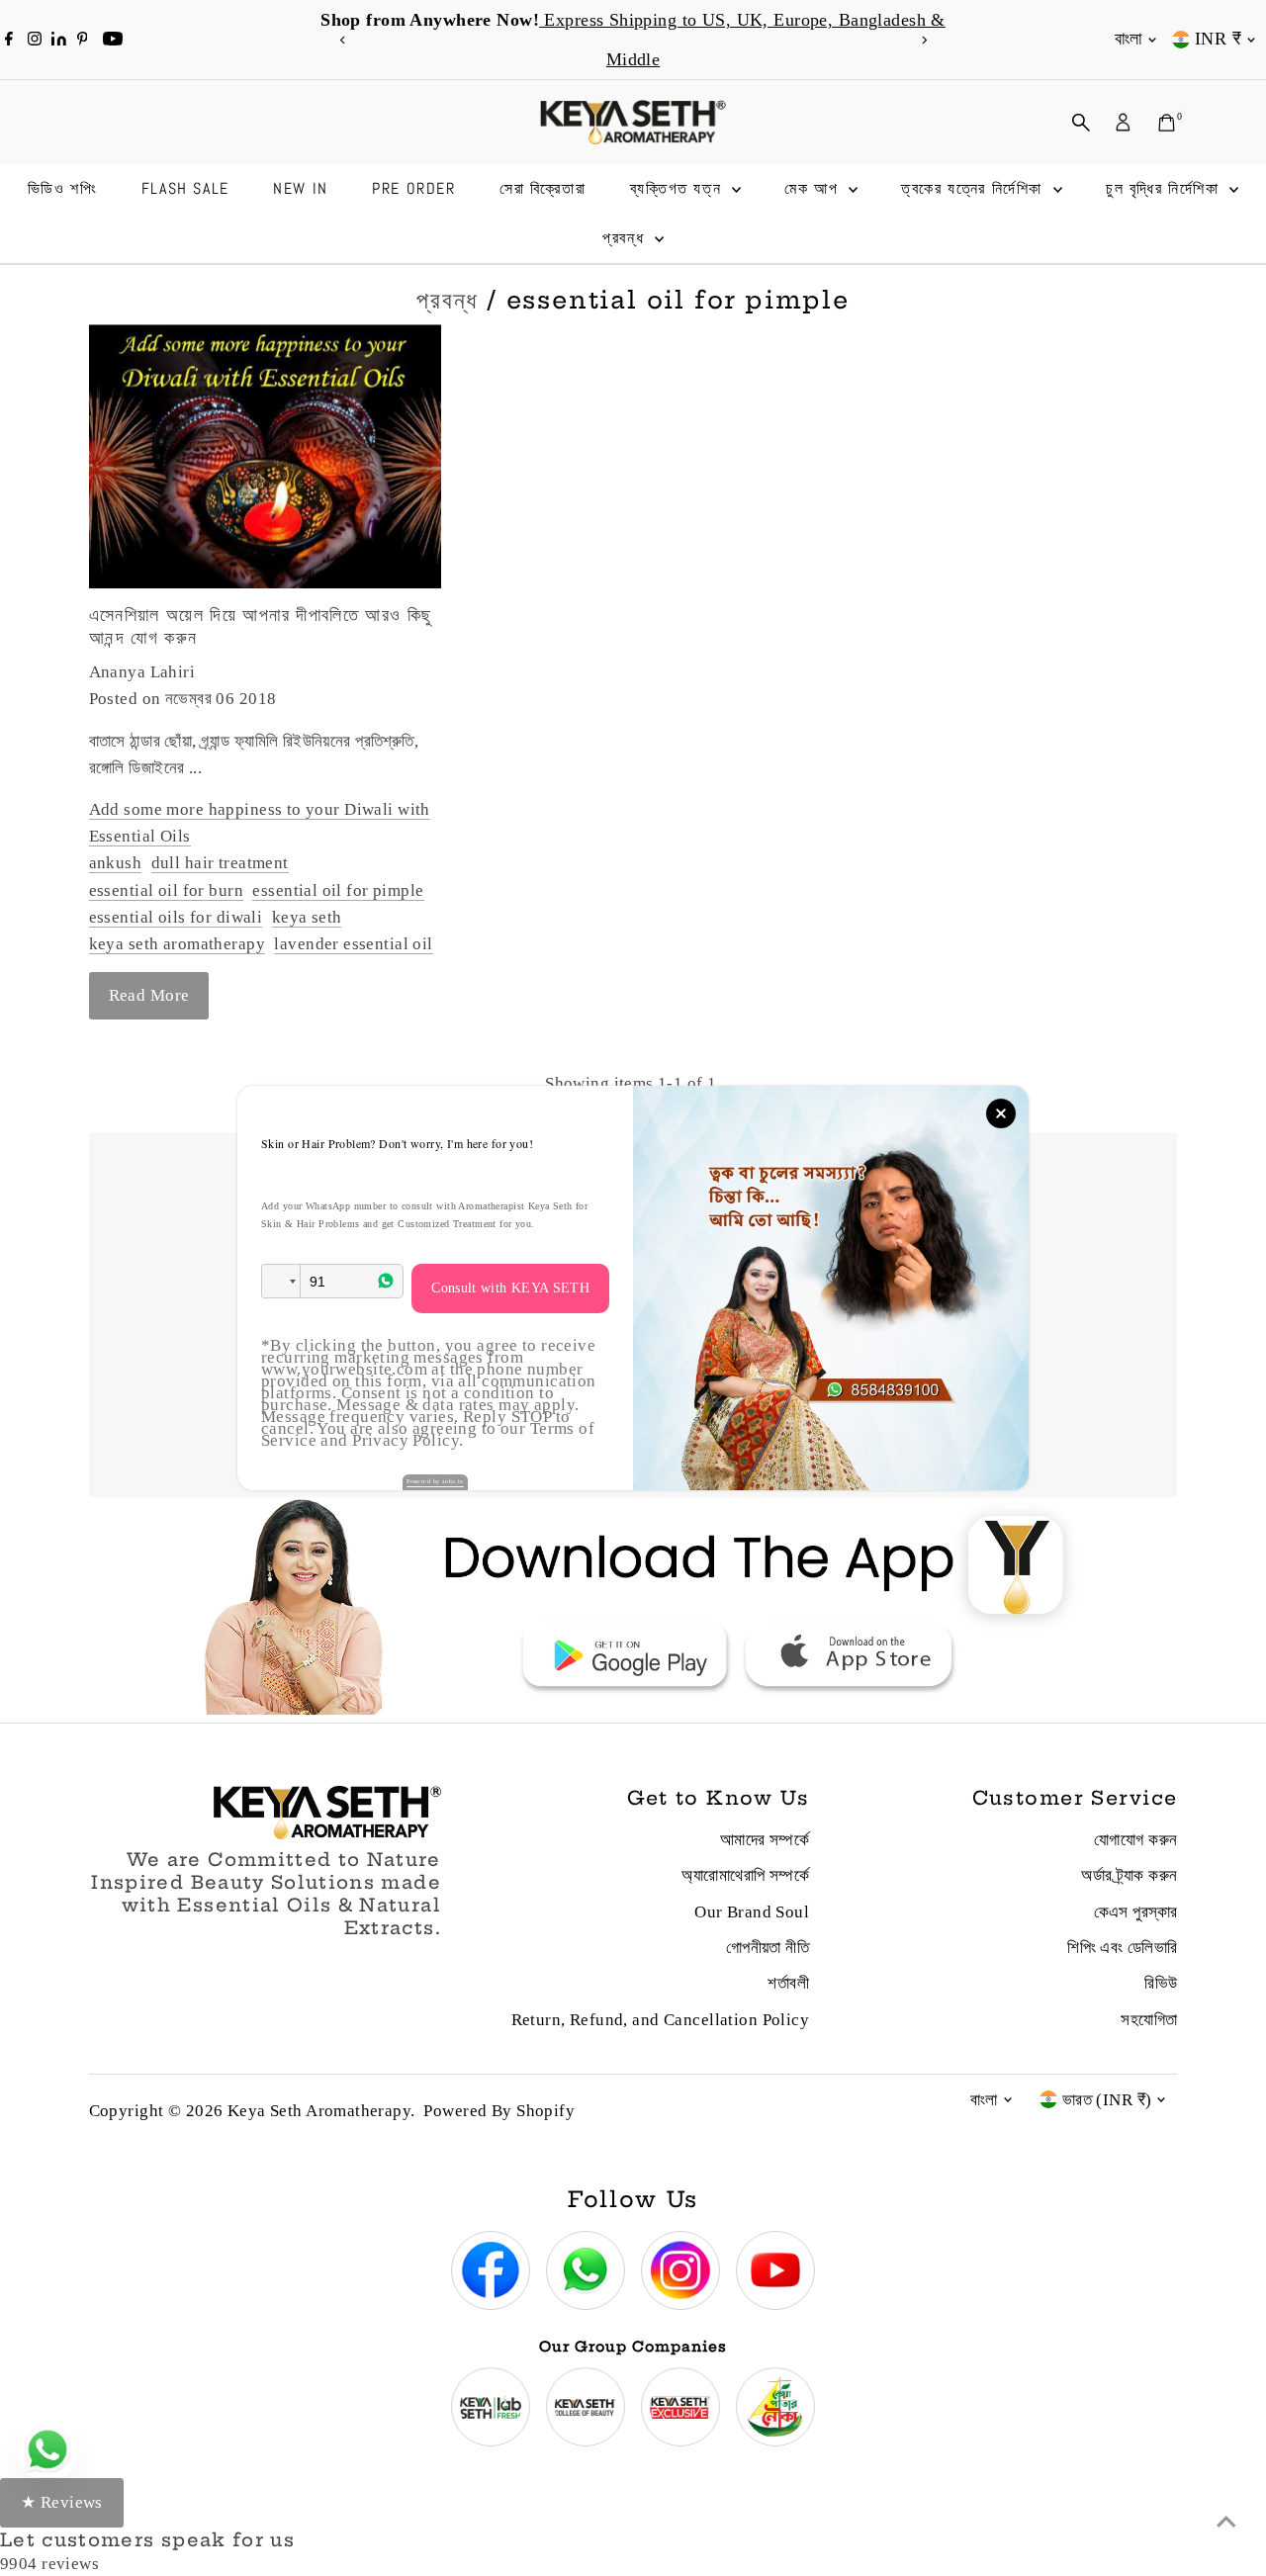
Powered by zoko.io (435, 1481)
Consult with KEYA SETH (510, 1288)
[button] (281, 1281)
